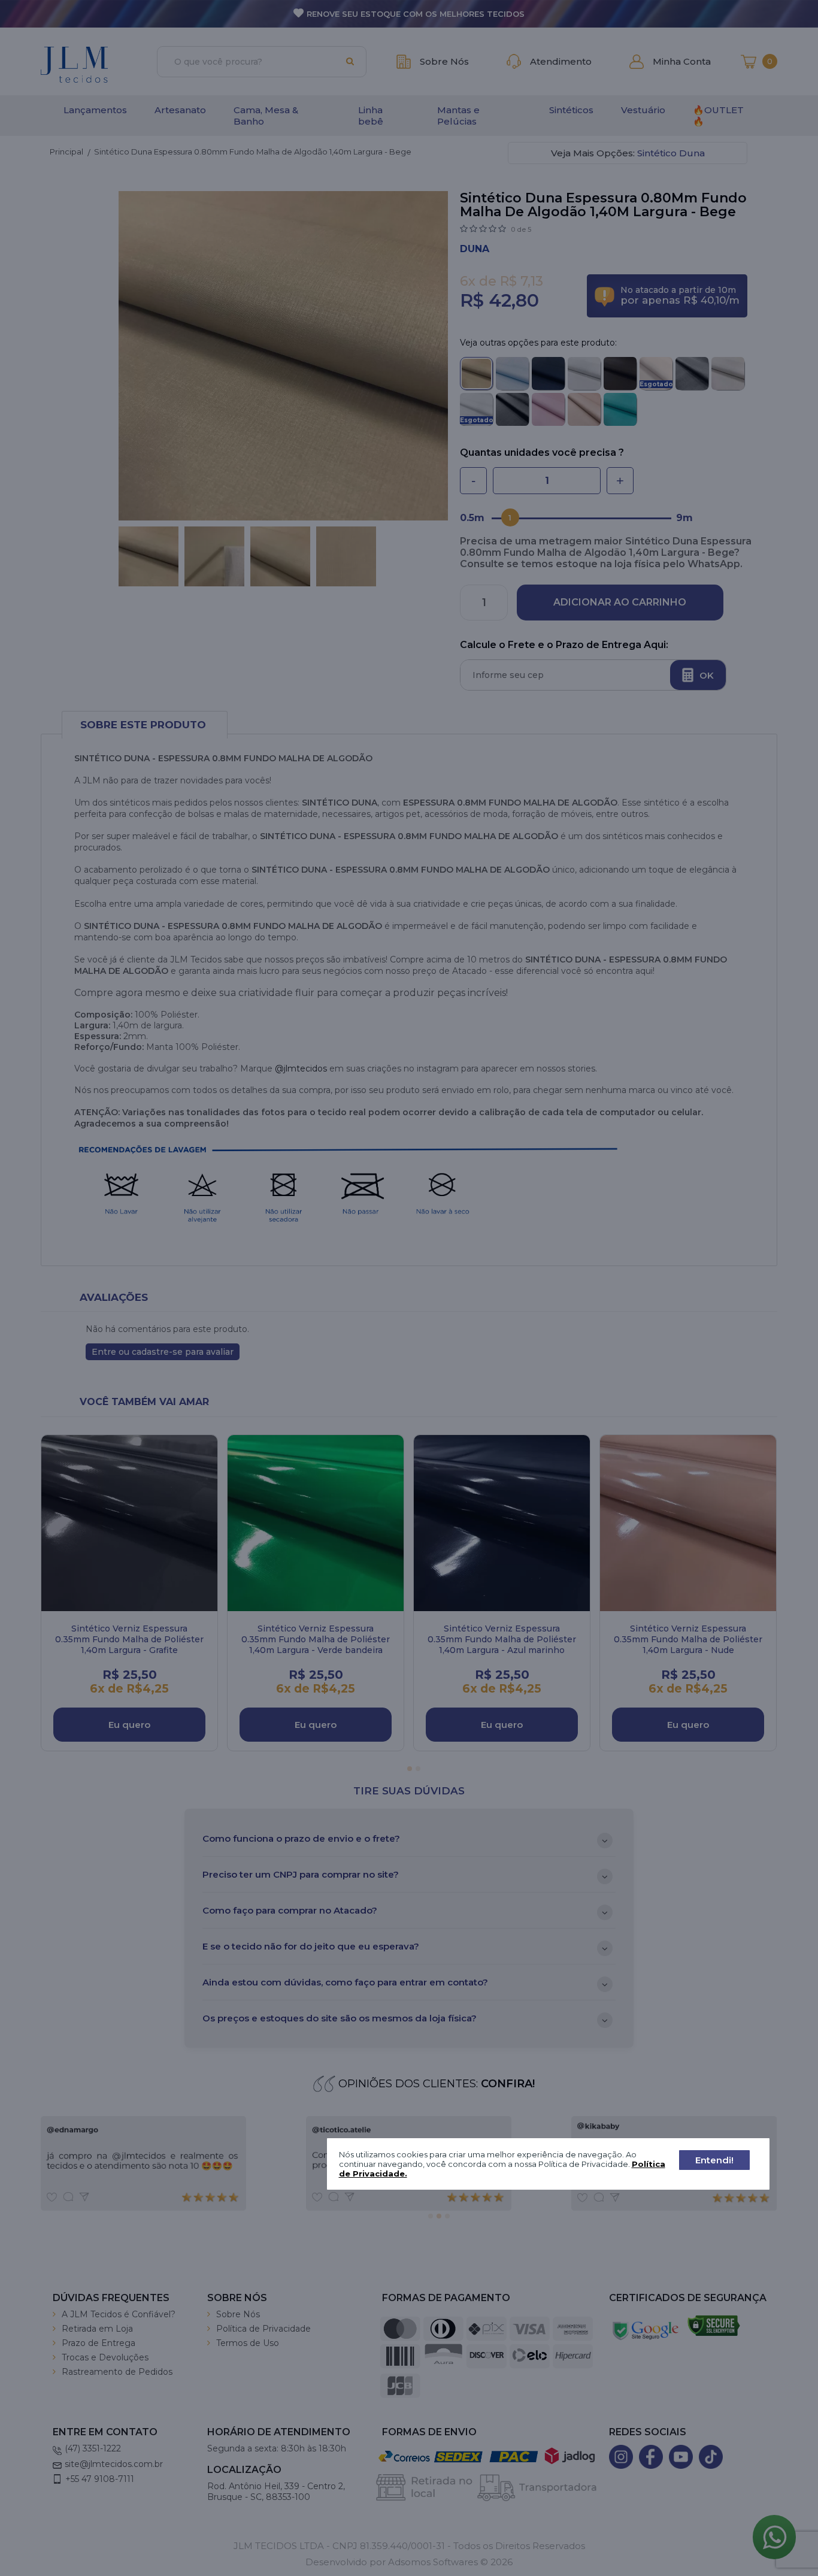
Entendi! (714, 2160)
